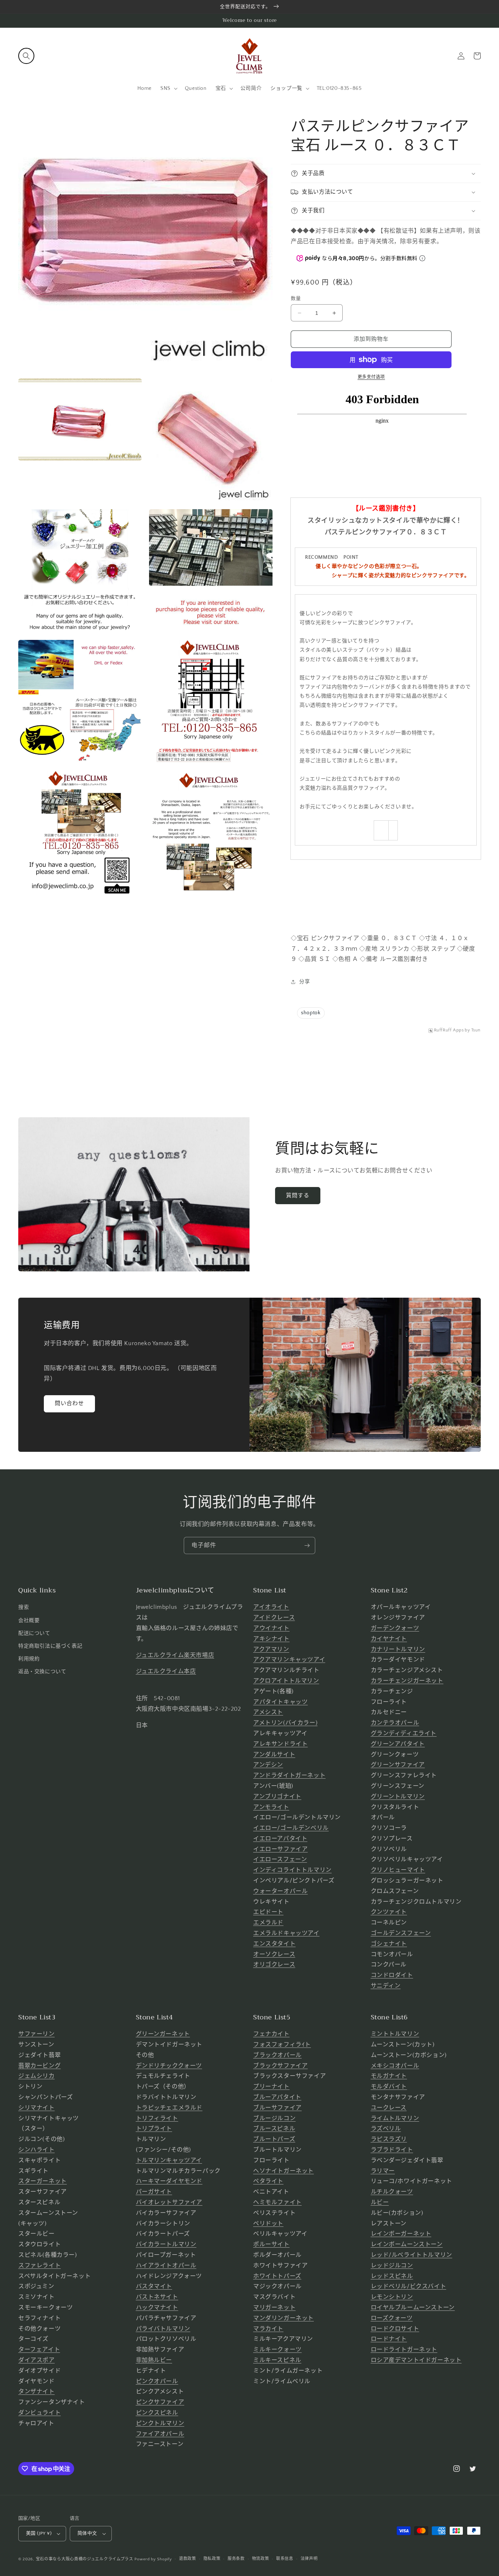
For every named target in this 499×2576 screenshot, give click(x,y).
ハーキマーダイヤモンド (169, 2181)
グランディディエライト (404, 1733)
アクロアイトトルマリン (286, 1681)
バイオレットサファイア (169, 2202)
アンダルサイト (274, 1755)
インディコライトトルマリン (292, 1870)
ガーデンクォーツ (395, 1628)
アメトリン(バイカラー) (285, 1723)
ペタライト (268, 2181)
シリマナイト (37, 2108)
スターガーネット (43, 2181)
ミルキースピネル (277, 2360)
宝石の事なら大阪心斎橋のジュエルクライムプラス (85, 2559)
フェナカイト (271, 2034)
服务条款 (236, 2559)
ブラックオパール (277, 2055)
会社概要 (29, 1621)
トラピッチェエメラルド (169, 2108)
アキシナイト (271, 1639)
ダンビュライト (39, 2413)
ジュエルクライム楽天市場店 (175, 1655)
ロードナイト (389, 2339)
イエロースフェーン (280, 1859)
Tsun (476, 1030)
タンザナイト (37, 2392)
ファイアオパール (160, 2434)
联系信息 (285, 2559)
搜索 (24, 1607)
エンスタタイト (274, 1944)
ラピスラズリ (389, 2139)
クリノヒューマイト (398, 1870)
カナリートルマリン (398, 1649)
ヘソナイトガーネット (283, 2171)
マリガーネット (274, 2308)
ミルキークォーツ (277, 2350)
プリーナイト (271, 2087)
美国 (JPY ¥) (39, 2533)
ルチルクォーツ (392, 2192)
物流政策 (261, 2559)
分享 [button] (304, 982)
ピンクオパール (157, 2381)
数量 (296, 298)
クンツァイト (389, 1912)
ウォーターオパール (280, 1891)
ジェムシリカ (37, 2076)
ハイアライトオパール (166, 2266)
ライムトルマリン (395, 2118)
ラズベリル (386, 2129)
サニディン (386, 1986)
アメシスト (268, 1712)
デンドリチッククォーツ (169, 2066)
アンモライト (271, 1807)
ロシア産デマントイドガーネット (416, 2360)
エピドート (268, 1912)
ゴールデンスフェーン (401, 1933)
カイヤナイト (389, 1639)
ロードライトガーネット (404, 2350)
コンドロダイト (392, 1975)
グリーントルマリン (398, 1797)
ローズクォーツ (392, 2318)
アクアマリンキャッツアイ (289, 1660)
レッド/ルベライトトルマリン (412, 2255)
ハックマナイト (157, 2308)
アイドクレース (274, 1618)
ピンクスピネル (157, 2413)
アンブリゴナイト (277, 1797)
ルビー (380, 2202)
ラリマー (383, 2171)
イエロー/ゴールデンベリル (291, 1828)
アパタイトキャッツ (280, 1702)
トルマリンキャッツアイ (169, 2160)
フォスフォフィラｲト (282, 2045)
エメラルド (268, 1923)
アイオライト (271, 1607)
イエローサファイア (280, 1849)
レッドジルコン (392, 2266)
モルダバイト (389, 2087)
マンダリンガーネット (283, 2318)
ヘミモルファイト (277, 2202)
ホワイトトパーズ (277, 2276)
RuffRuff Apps (449, 1030)
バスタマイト (154, 2286)
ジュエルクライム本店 (166, 1671)
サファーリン (37, 2034)
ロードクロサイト (395, 2329)
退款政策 (188, 2559)
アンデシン (268, 1765)
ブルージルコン (274, 2118)
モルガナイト (389, 2076)
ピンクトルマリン (160, 2423)
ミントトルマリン (395, 2034)
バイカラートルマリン (166, 2244)
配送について (34, 1633)
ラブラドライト (392, 2150)
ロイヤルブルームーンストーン (413, 2308)
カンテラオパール (395, 1723)
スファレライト (39, 2266)
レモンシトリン (392, 2297)
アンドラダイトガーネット (289, 1775)
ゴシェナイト (389, 1944)
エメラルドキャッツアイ (286, 1933)
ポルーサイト (271, 2244)
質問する (298, 1196)
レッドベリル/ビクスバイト (409, 2286)
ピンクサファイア (160, 2402)
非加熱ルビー (154, 2360)
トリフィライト (157, 2118)
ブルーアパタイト (277, 2097)
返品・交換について (42, 1672)
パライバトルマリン (163, 2329)
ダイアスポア (37, 2360)
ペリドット (268, 2224)
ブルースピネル (274, 2129)
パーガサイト (154, 2192)
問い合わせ (69, 1403)
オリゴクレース (274, 1965)
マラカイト (268, 2329)
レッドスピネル (392, 2276)
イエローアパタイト (280, 1839)
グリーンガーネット (163, 2034)
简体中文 (87, 2533)
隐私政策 (212, 2559)
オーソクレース (274, 1954)
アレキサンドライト (280, 1744)
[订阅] (307, 1545)
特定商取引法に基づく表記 (50, 1646)
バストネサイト (157, 2297)
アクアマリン (271, 1649)
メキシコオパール (395, 2066)
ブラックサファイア (280, 2066)
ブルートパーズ (274, 2139)
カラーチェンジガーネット (407, 1681)
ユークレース (389, 2108)
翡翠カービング (39, 2066)
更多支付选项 (371, 377)
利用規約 (29, 1659)
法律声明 (309, 2559)
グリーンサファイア (398, 1765)
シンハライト (37, 2150)
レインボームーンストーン (407, 2244)
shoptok (311, 1013)
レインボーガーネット (401, 2234)
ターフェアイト (39, 2350)
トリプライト (154, 2129)
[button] (26, 56)
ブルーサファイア (277, 2108)
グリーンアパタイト (398, 1744)
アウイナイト (271, 1628)
